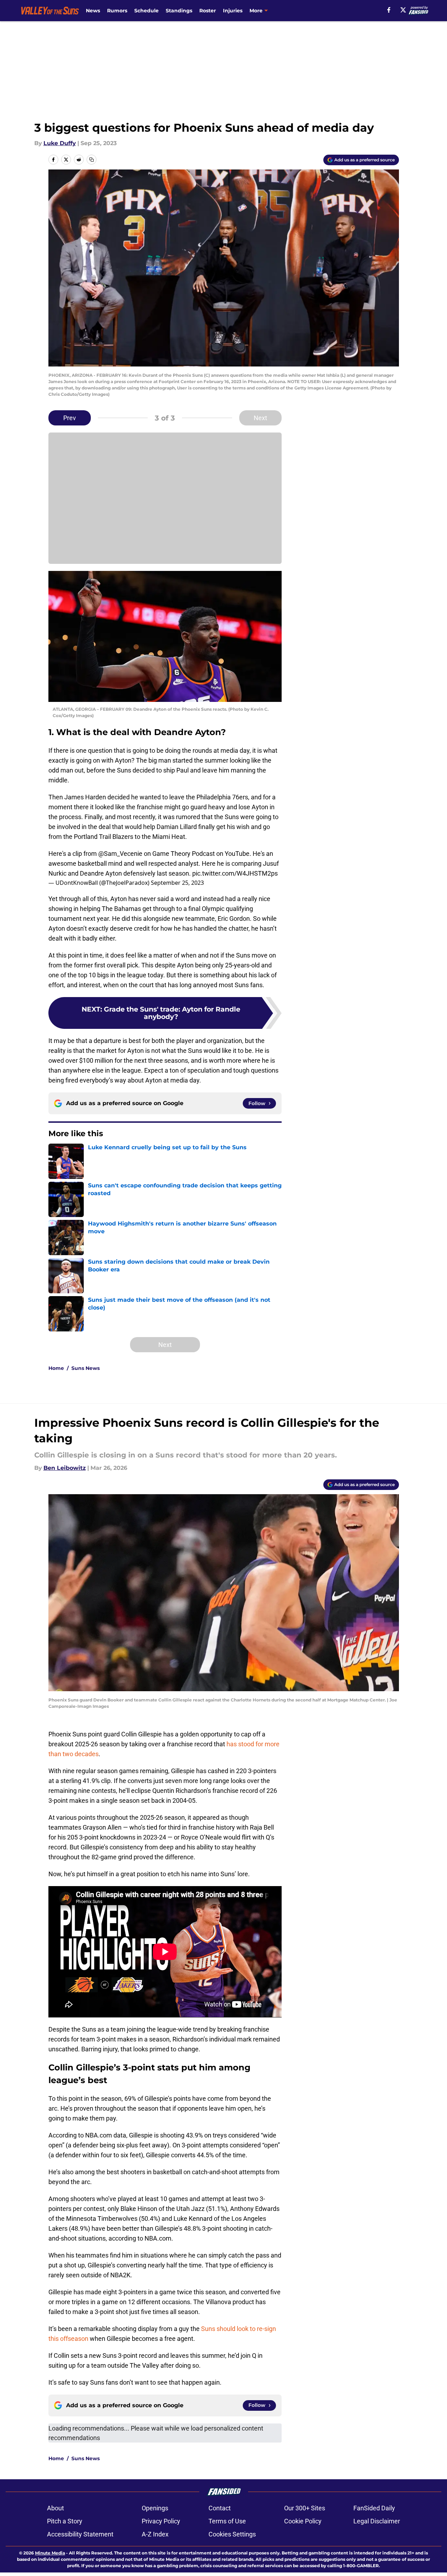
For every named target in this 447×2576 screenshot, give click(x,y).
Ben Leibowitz (65, 1468)
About (55, 2508)
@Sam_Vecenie (120, 854)
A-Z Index (155, 2534)
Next (260, 418)
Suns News (86, 1368)
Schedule (146, 11)
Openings (155, 2508)
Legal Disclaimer (377, 2521)
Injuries (233, 11)
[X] (403, 10)
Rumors (117, 11)
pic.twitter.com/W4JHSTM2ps (235, 873)
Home (56, 1368)
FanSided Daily (374, 2508)
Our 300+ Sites (305, 2508)
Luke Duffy (60, 143)
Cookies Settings (232, 2534)
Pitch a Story (65, 2521)
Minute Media (50, 2553)
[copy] (92, 160)
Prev (70, 418)
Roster (208, 11)
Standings (179, 11)
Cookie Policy (303, 2521)
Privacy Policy (161, 2521)
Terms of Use (227, 2521)
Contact (220, 2508)
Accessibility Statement (80, 2534)
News (93, 11)
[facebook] (389, 10)
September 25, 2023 (177, 883)
